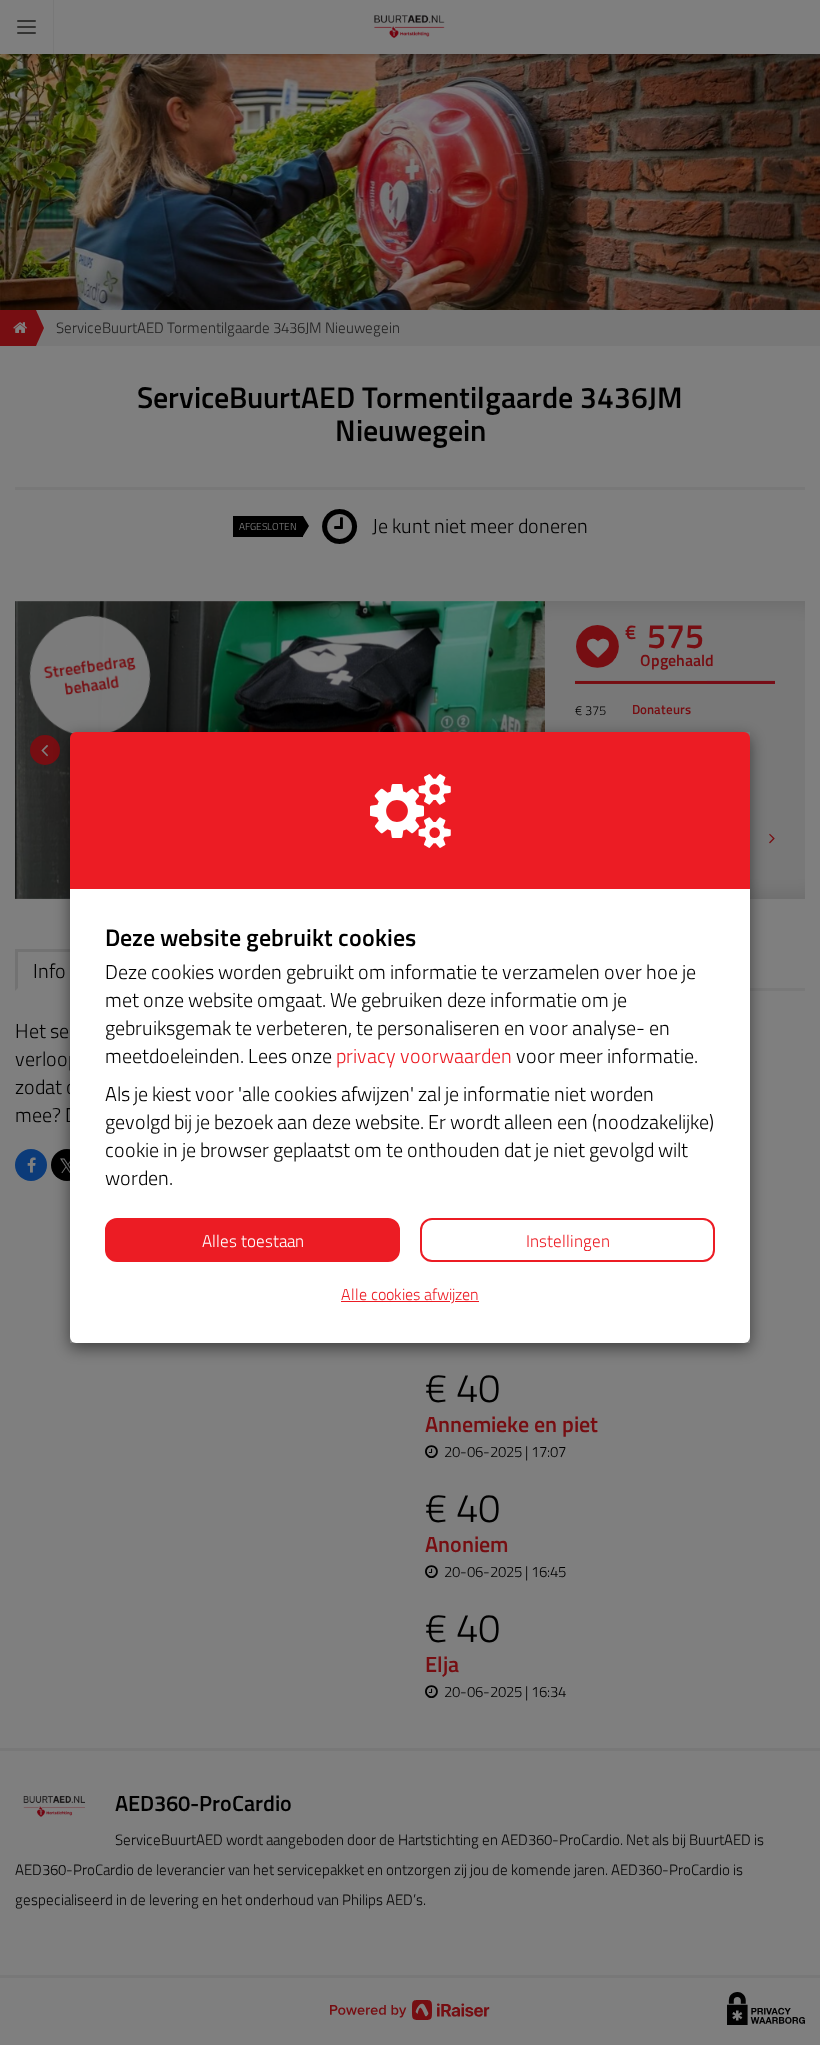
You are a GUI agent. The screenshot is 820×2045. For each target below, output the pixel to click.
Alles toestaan (253, 1241)
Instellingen (568, 1241)
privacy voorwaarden (424, 1055)
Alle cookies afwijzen (410, 1294)
